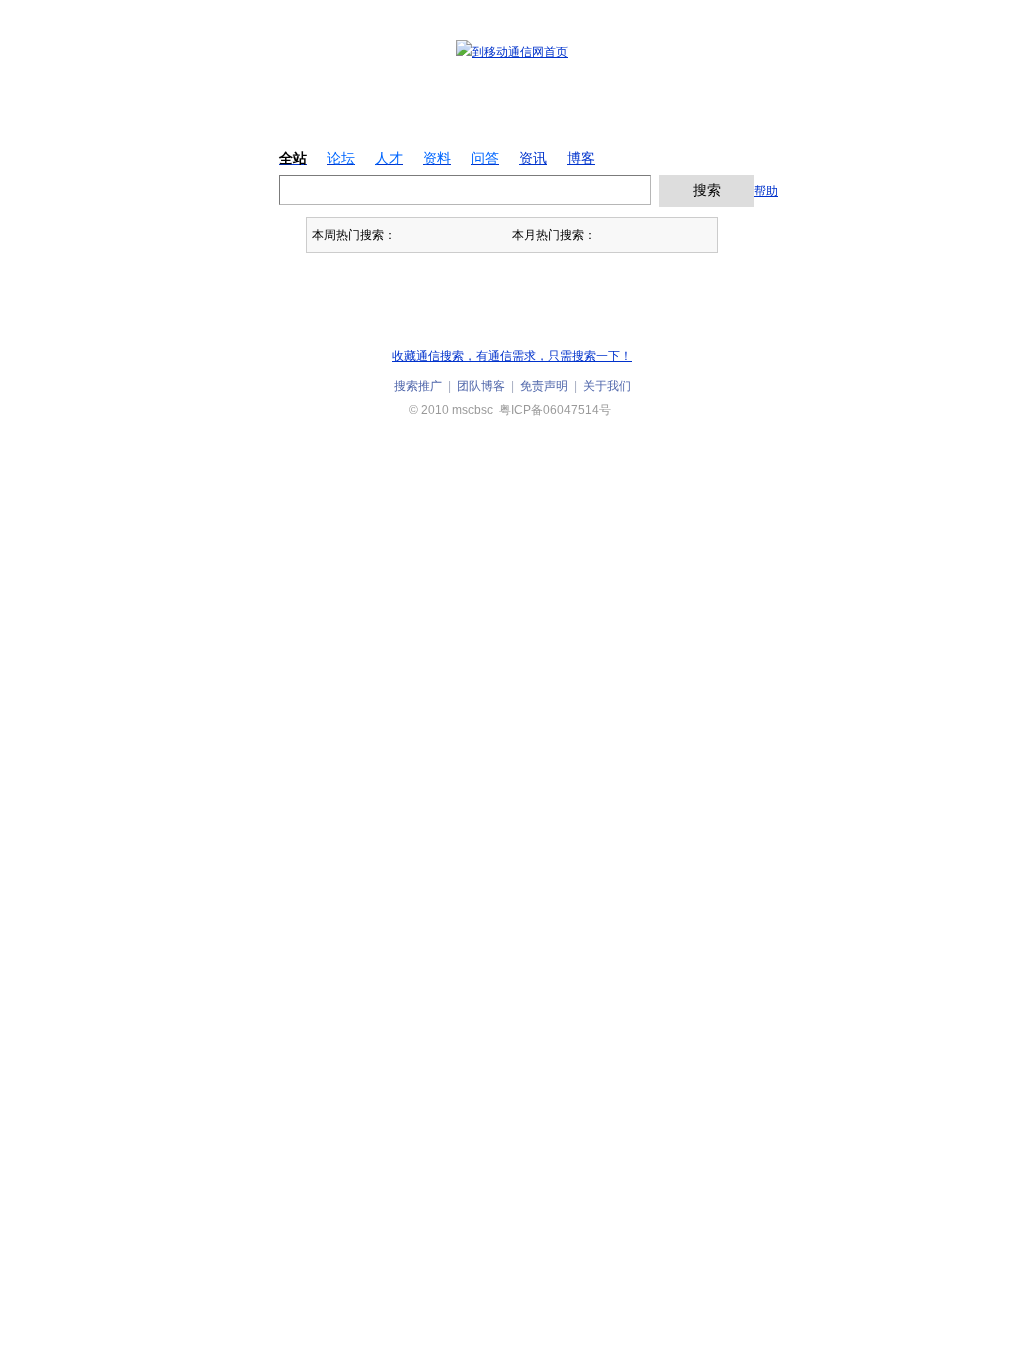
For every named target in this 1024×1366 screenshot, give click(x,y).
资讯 (533, 158)
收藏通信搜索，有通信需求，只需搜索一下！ (512, 356)
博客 (581, 158)
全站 (293, 158)
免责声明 (544, 386)
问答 (485, 158)
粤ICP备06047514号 (555, 410)
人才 (389, 158)
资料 (437, 158)
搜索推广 (418, 386)
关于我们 (607, 386)
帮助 (766, 191)
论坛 (341, 158)
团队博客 (481, 386)
